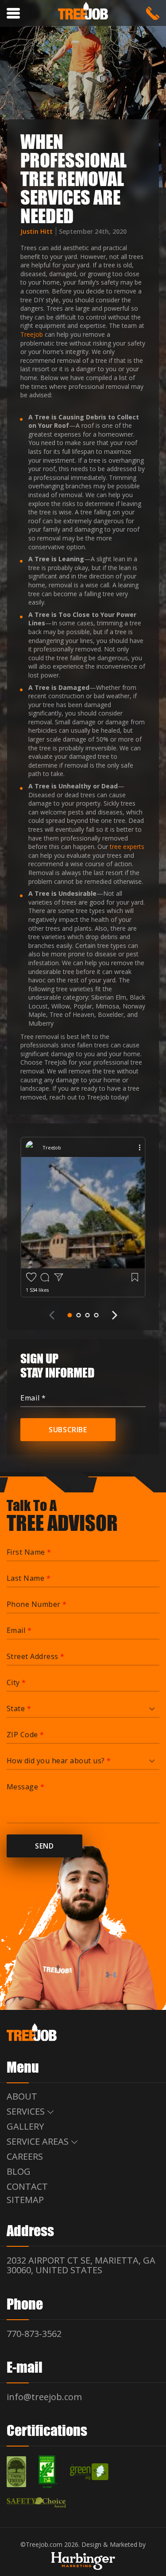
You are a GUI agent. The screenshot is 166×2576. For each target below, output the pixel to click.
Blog (19, 2171)
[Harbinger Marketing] (83, 2561)
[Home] (83, 12)
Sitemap (25, 2199)
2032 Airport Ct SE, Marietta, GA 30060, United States (81, 2265)
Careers (25, 2156)
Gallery (25, 2126)
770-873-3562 (153, 13)
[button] (70, 1315)
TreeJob (32, 334)
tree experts (127, 847)
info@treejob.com (44, 2396)
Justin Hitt (37, 231)
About (22, 2096)
